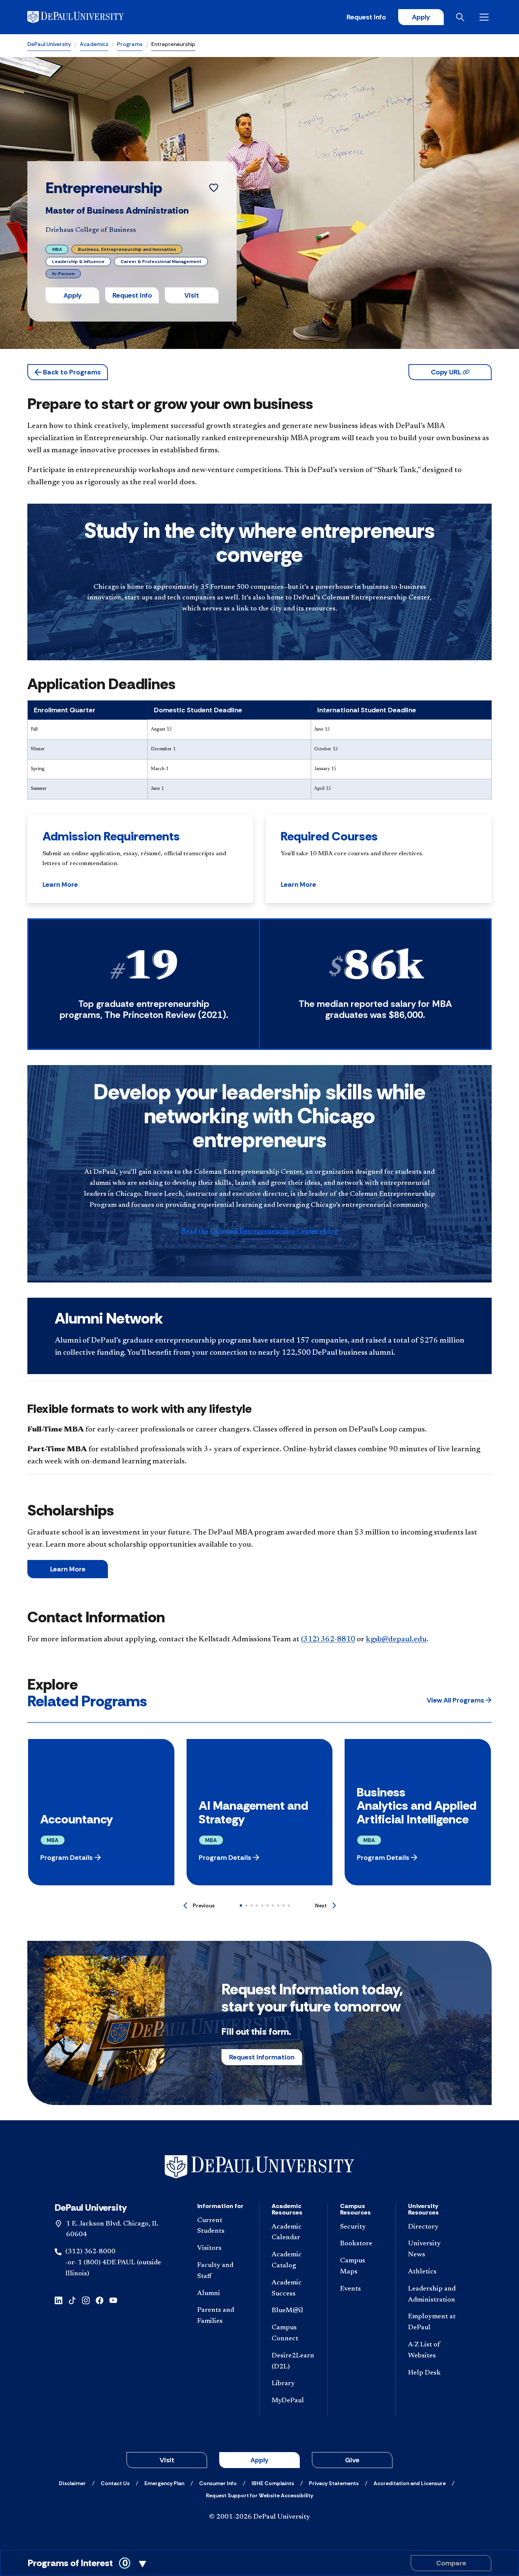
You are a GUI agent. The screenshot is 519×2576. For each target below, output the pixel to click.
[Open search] (462, 17)
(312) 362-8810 (328, 1639)
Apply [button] (73, 295)
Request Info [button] (132, 295)
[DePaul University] (87, 17)
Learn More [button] (60, 885)
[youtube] (113, 2300)
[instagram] (86, 2300)
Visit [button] (192, 295)
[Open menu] (486, 17)
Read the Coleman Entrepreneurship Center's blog (260, 1232)
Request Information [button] (262, 2057)
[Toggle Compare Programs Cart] (259, 2563)
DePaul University (49, 44)
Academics (94, 44)
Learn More (68, 1569)
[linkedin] (59, 2300)
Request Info (366, 17)
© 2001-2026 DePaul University (259, 2517)
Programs (130, 44)
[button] (68, 372)
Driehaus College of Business (91, 230)
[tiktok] (72, 2300)
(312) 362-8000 (90, 2252)
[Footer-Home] (259, 2167)
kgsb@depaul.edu (396, 1639)
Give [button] (352, 2460)
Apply (421, 17)
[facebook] (100, 2300)
